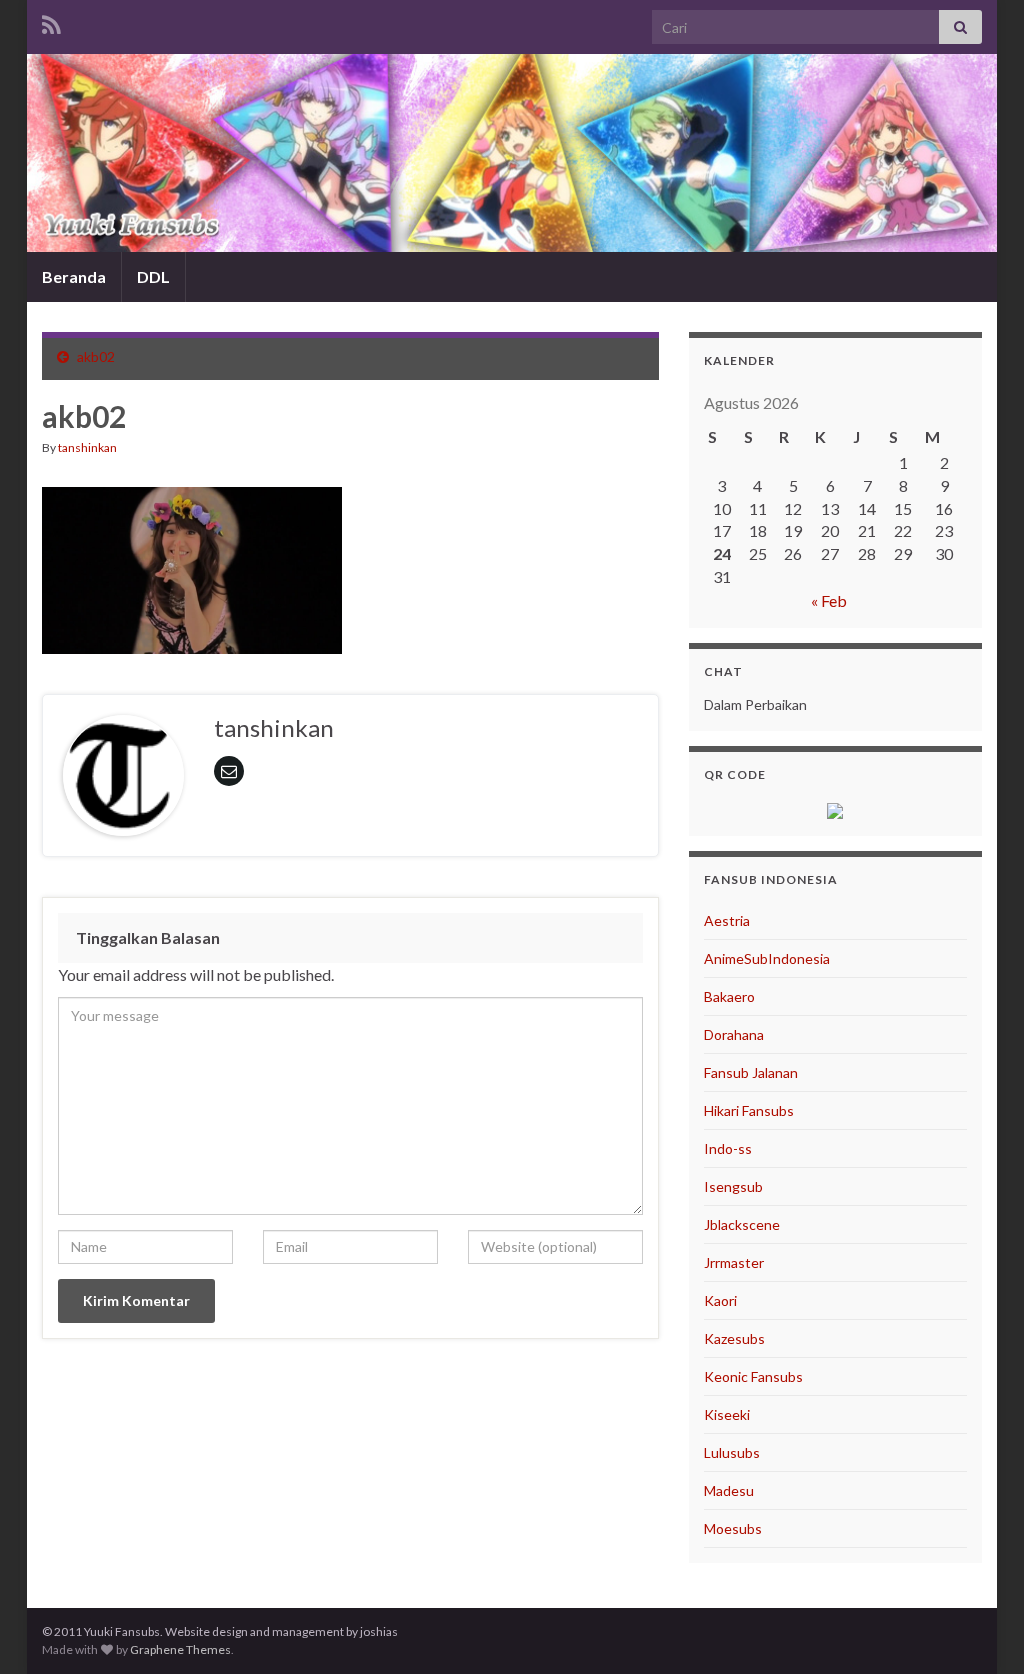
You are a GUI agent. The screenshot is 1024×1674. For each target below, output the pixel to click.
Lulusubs (732, 1452)
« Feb (829, 600)
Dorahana (734, 1034)
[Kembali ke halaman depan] (512, 153)
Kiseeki (727, 1414)
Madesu (729, 1490)
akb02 (96, 356)
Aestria (727, 920)
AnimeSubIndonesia (767, 958)
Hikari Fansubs (749, 1110)
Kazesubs (734, 1338)
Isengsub (733, 1186)
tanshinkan (87, 447)
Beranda (74, 276)
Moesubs (733, 1528)
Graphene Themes (180, 1649)
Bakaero (729, 996)
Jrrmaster (734, 1262)
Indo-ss (728, 1148)
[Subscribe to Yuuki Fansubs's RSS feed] (51, 21)
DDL (153, 276)
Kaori (720, 1300)
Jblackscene (742, 1224)
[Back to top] (979, 1629)
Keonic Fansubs (753, 1376)
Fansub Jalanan (751, 1072)
